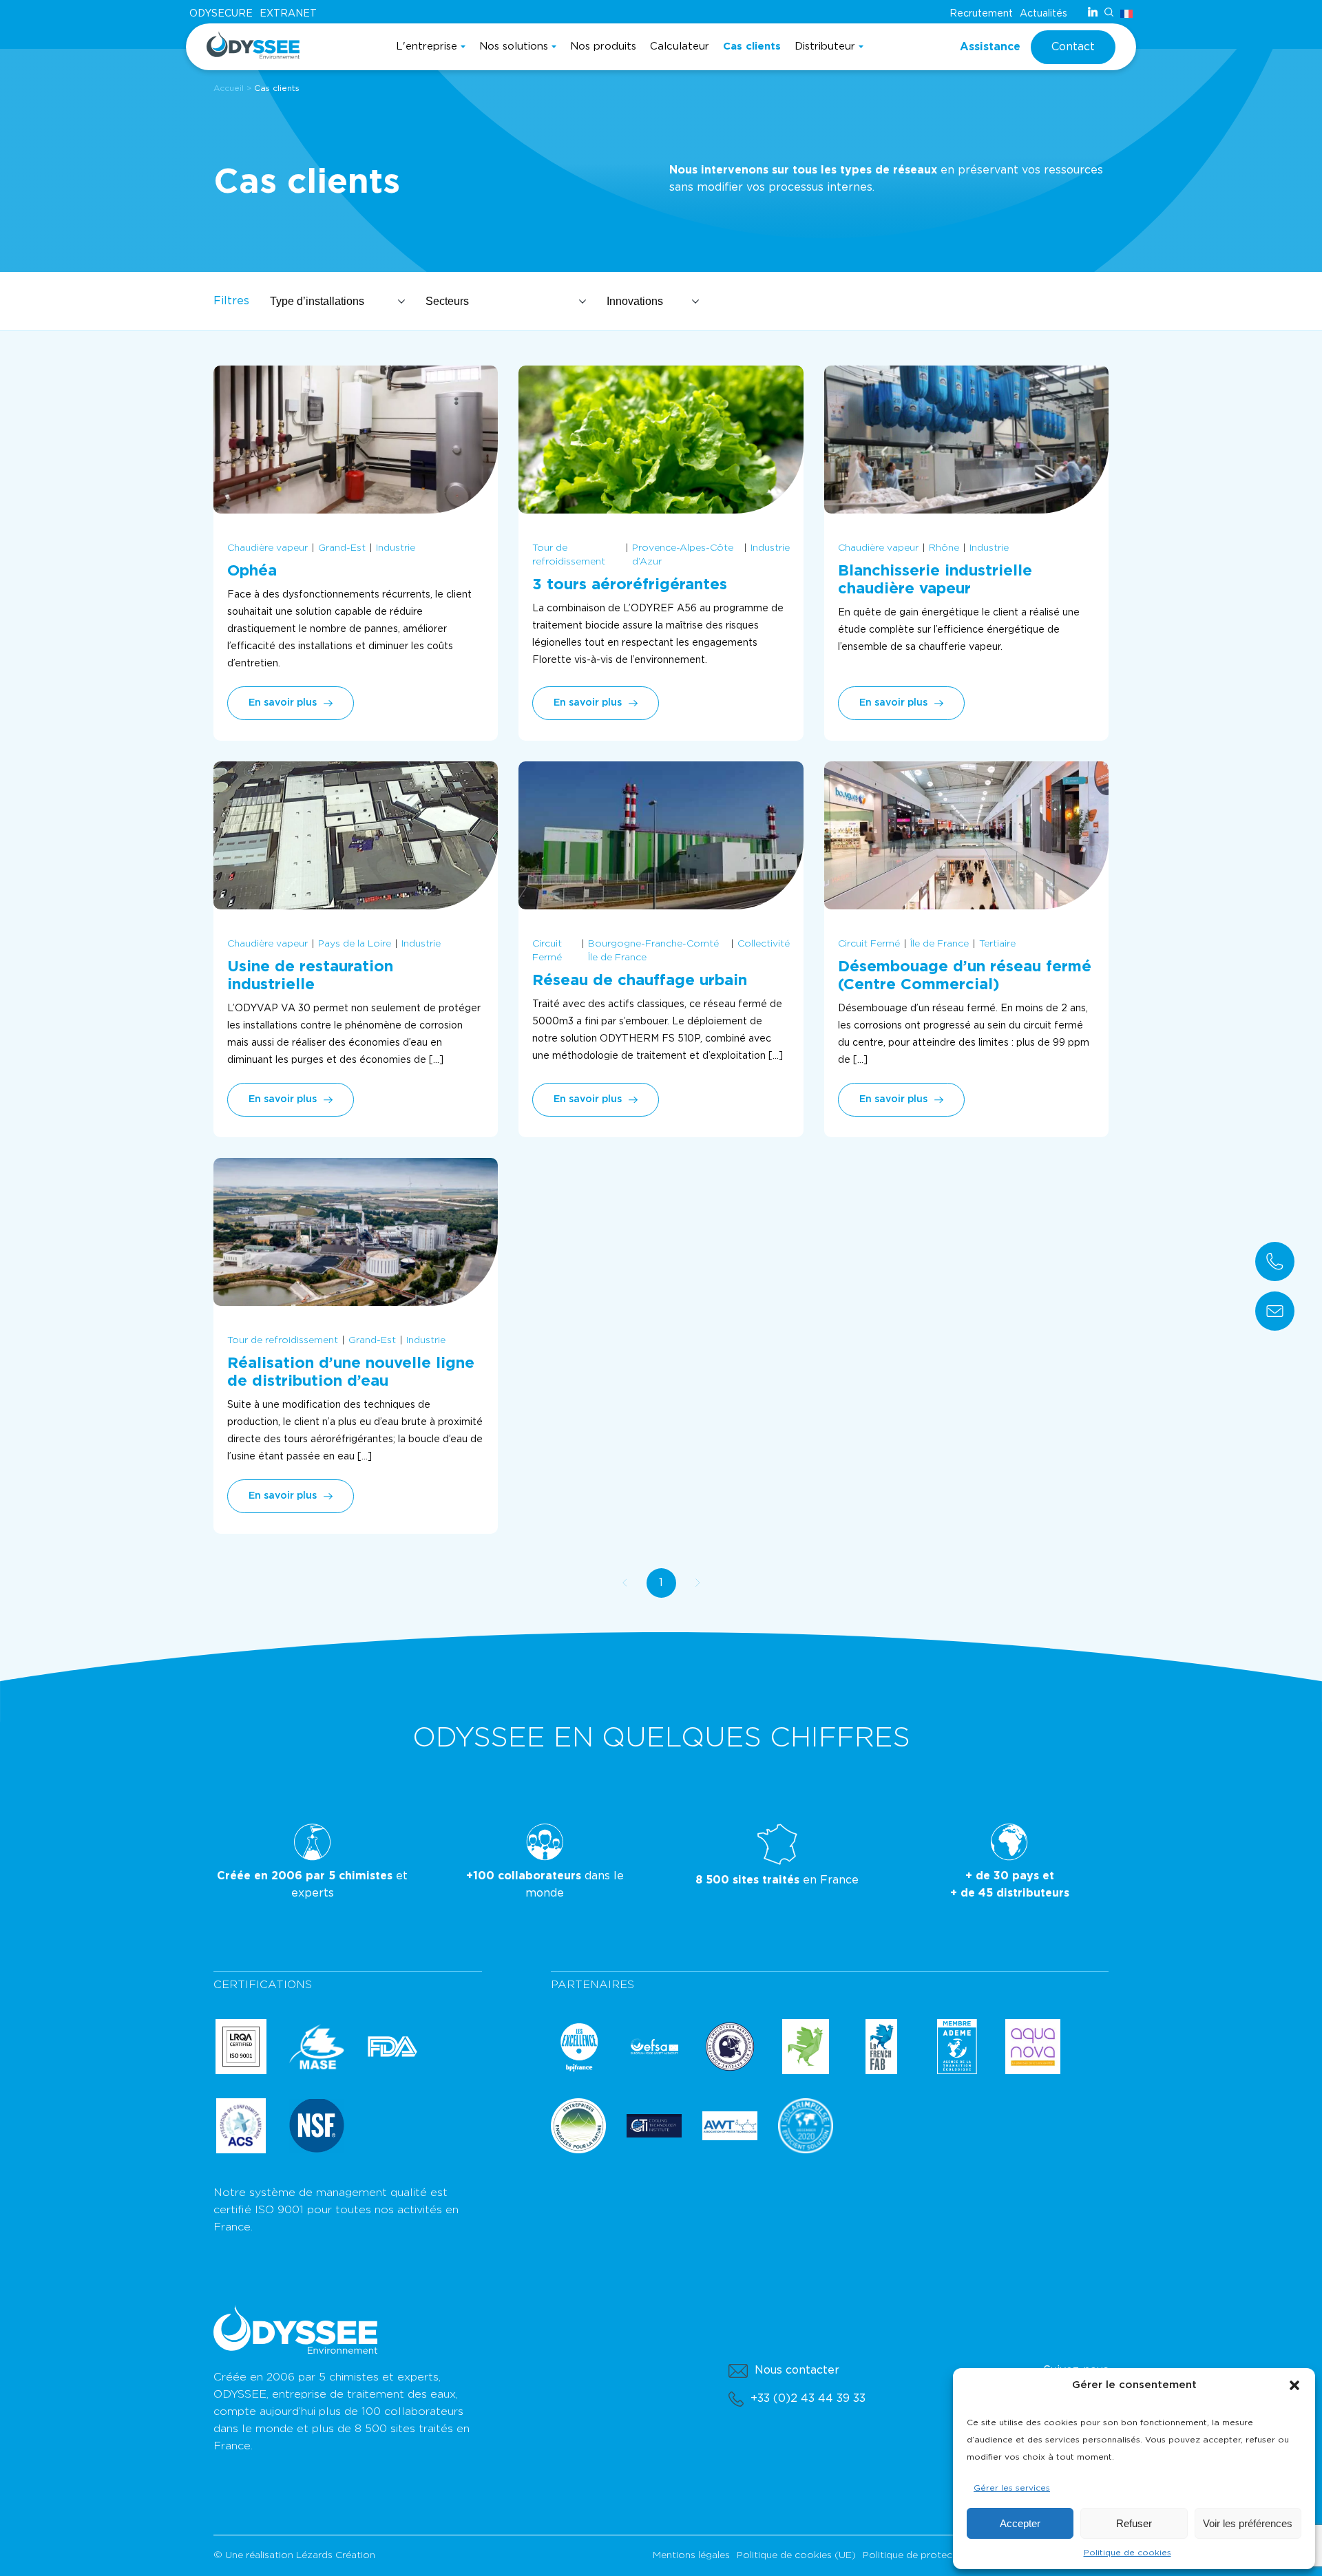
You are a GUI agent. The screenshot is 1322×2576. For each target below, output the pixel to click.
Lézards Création (336, 2555)
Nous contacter (797, 2370)
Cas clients (752, 46)
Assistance (990, 47)
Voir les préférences (1248, 2523)
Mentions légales (691, 2555)
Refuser (1134, 2523)
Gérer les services (1012, 2488)
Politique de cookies (1127, 2553)
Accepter (1020, 2523)
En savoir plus (283, 703)
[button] (1294, 2385)
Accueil (229, 88)
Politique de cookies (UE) (796, 2555)
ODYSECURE (221, 14)
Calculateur (680, 46)
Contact (1073, 47)
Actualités (1043, 14)
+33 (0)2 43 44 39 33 (808, 2398)
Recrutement (981, 14)
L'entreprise (427, 46)
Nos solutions (514, 46)
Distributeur (825, 46)
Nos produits (603, 46)
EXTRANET (288, 14)
